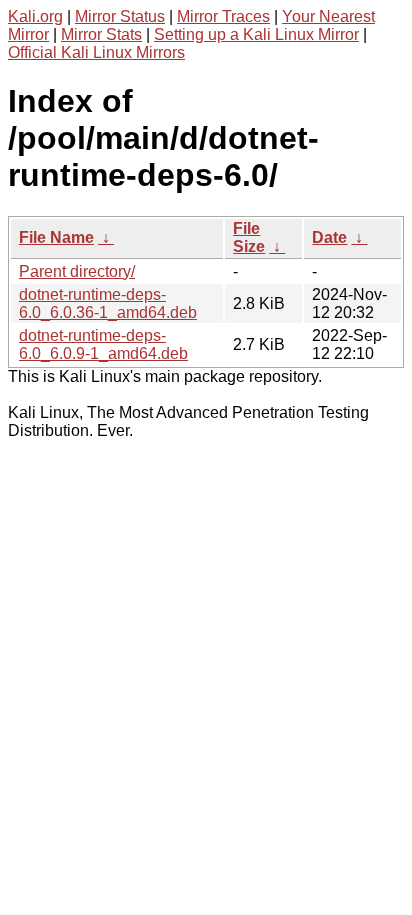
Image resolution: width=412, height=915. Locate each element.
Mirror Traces (223, 16)
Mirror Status (120, 16)
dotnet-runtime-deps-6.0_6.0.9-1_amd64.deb (103, 344)
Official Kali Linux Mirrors (96, 52)
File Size (249, 237)
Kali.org (35, 16)
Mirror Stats (101, 34)
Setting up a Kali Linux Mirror (256, 34)
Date (329, 237)
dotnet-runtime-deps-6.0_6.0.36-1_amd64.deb (108, 303)
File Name (56, 237)
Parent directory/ (77, 271)
